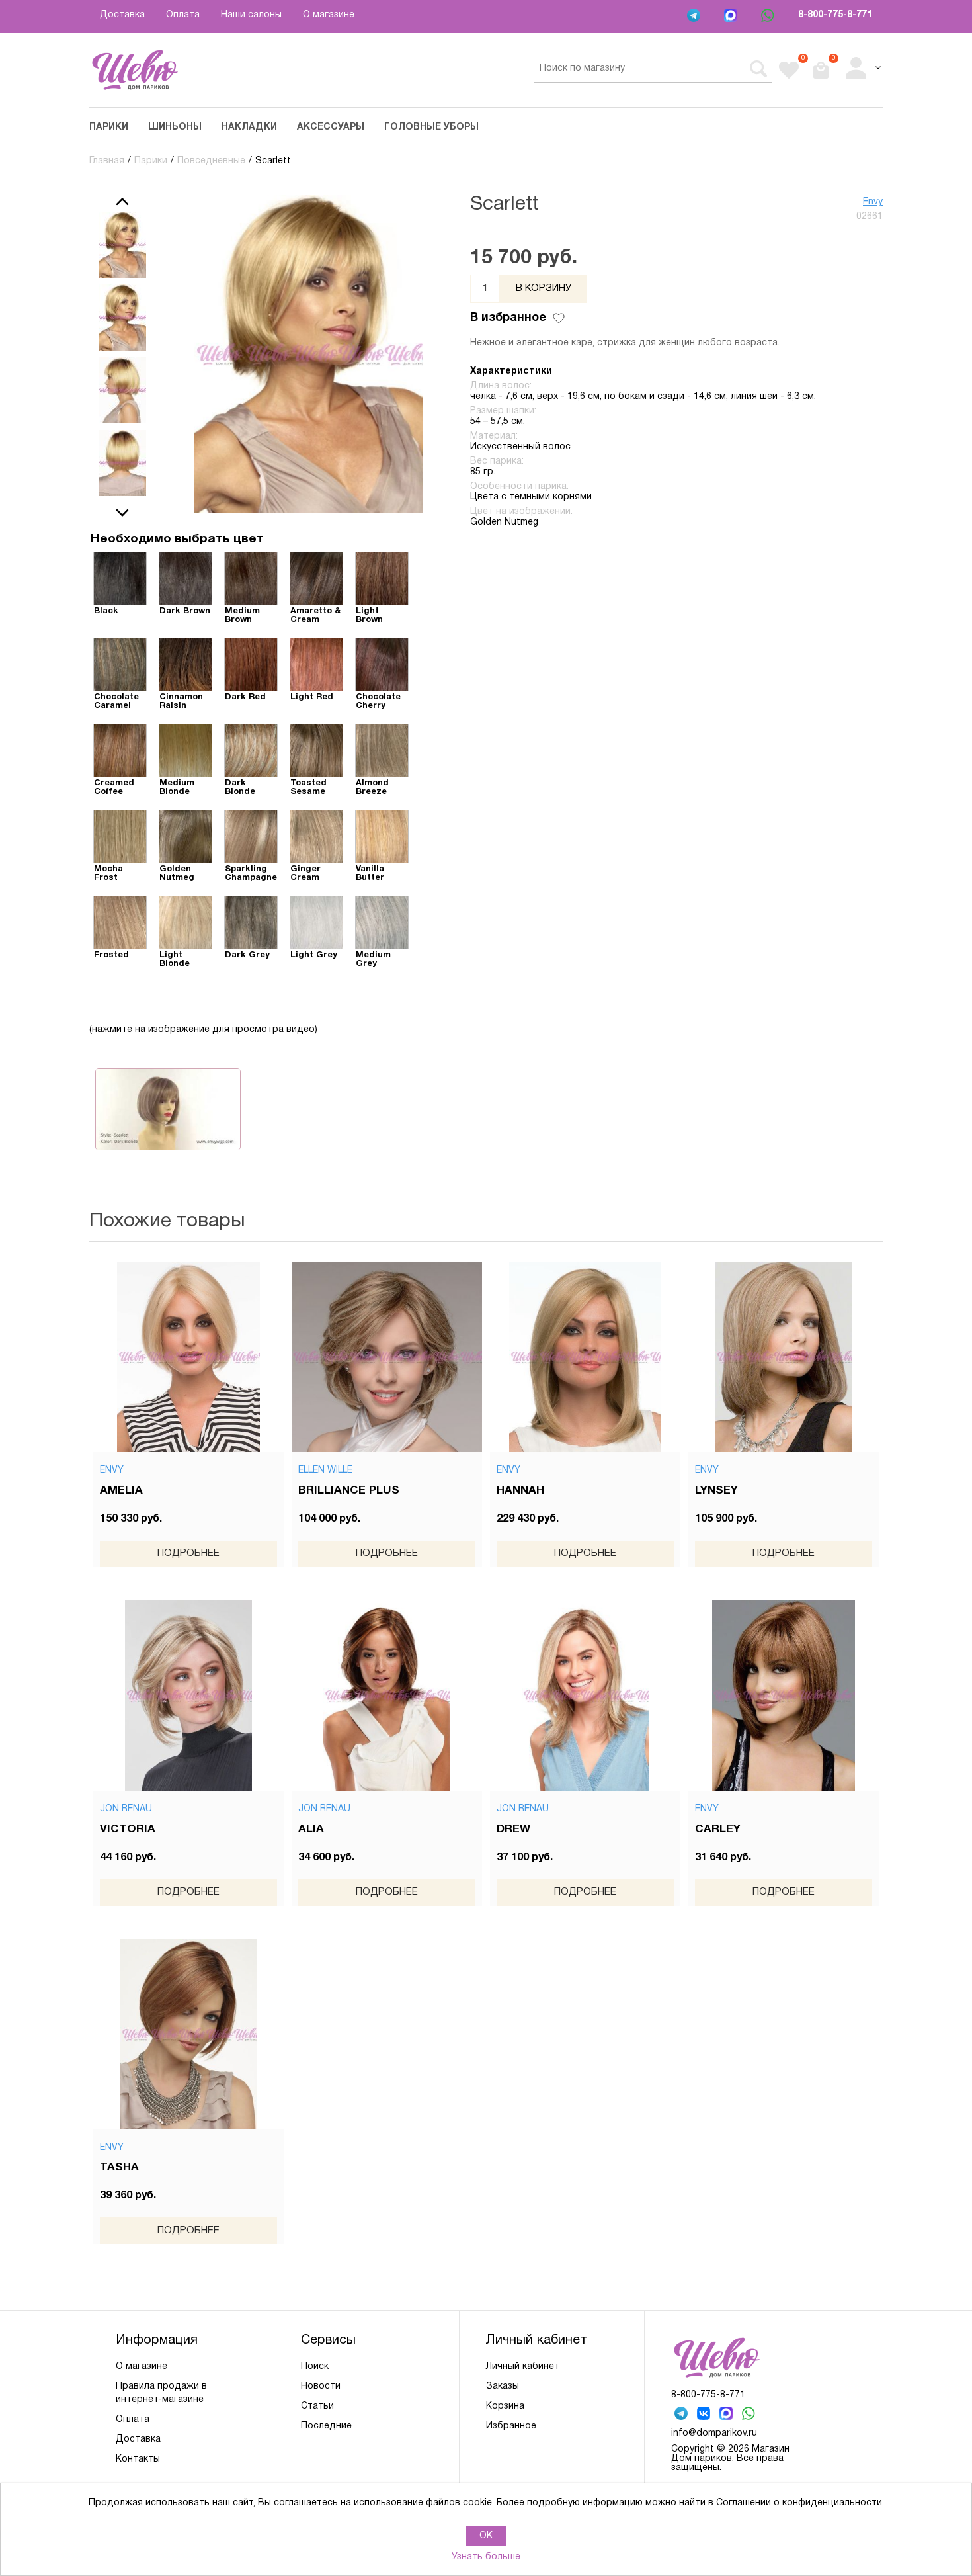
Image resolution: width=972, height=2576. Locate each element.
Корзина (505, 2406)
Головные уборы (431, 127)
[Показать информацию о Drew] (585, 1696)
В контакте (705, 2415)
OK (486, 2536)
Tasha (119, 2168)
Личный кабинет (523, 2367)
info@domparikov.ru (714, 2433)
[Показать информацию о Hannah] (585, 1357)
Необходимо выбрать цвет (177, 539)
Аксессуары (331, 127)
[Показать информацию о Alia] (387, 1696)
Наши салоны (251, 15)
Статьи (317, 2406)
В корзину (544, 288)
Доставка (122, 15)
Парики (109, 127)
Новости (321, 2386)
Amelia (121, 1491)
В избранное (508, 318)
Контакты (138, 2459)
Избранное (511, 2426)
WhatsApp (769, 17)
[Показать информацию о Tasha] (188, 2034)
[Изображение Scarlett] (122, 245)
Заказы (503, 2386)
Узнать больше (486, 2557)
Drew (513, 1829)
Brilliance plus (349, 1491)
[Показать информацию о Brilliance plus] (387, 1357)
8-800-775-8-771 (835, 15)
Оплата (183, 15)
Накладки (249, 127)
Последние (326, 2426)
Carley (718, 1829)
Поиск (315, 2367)
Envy (873, 202)
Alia (311, 1829)
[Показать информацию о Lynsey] (784, 1357)
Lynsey (716, 1491)
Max (732, 17)
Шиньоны (175, 127)
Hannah (520, 1491)
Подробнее (188, 1553)
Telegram (695, 17)
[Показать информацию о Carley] (784, 1696)
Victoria (128, 1829)
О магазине (329, 15)
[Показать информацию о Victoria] (188, 1696)
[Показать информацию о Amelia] (188, 1357)
